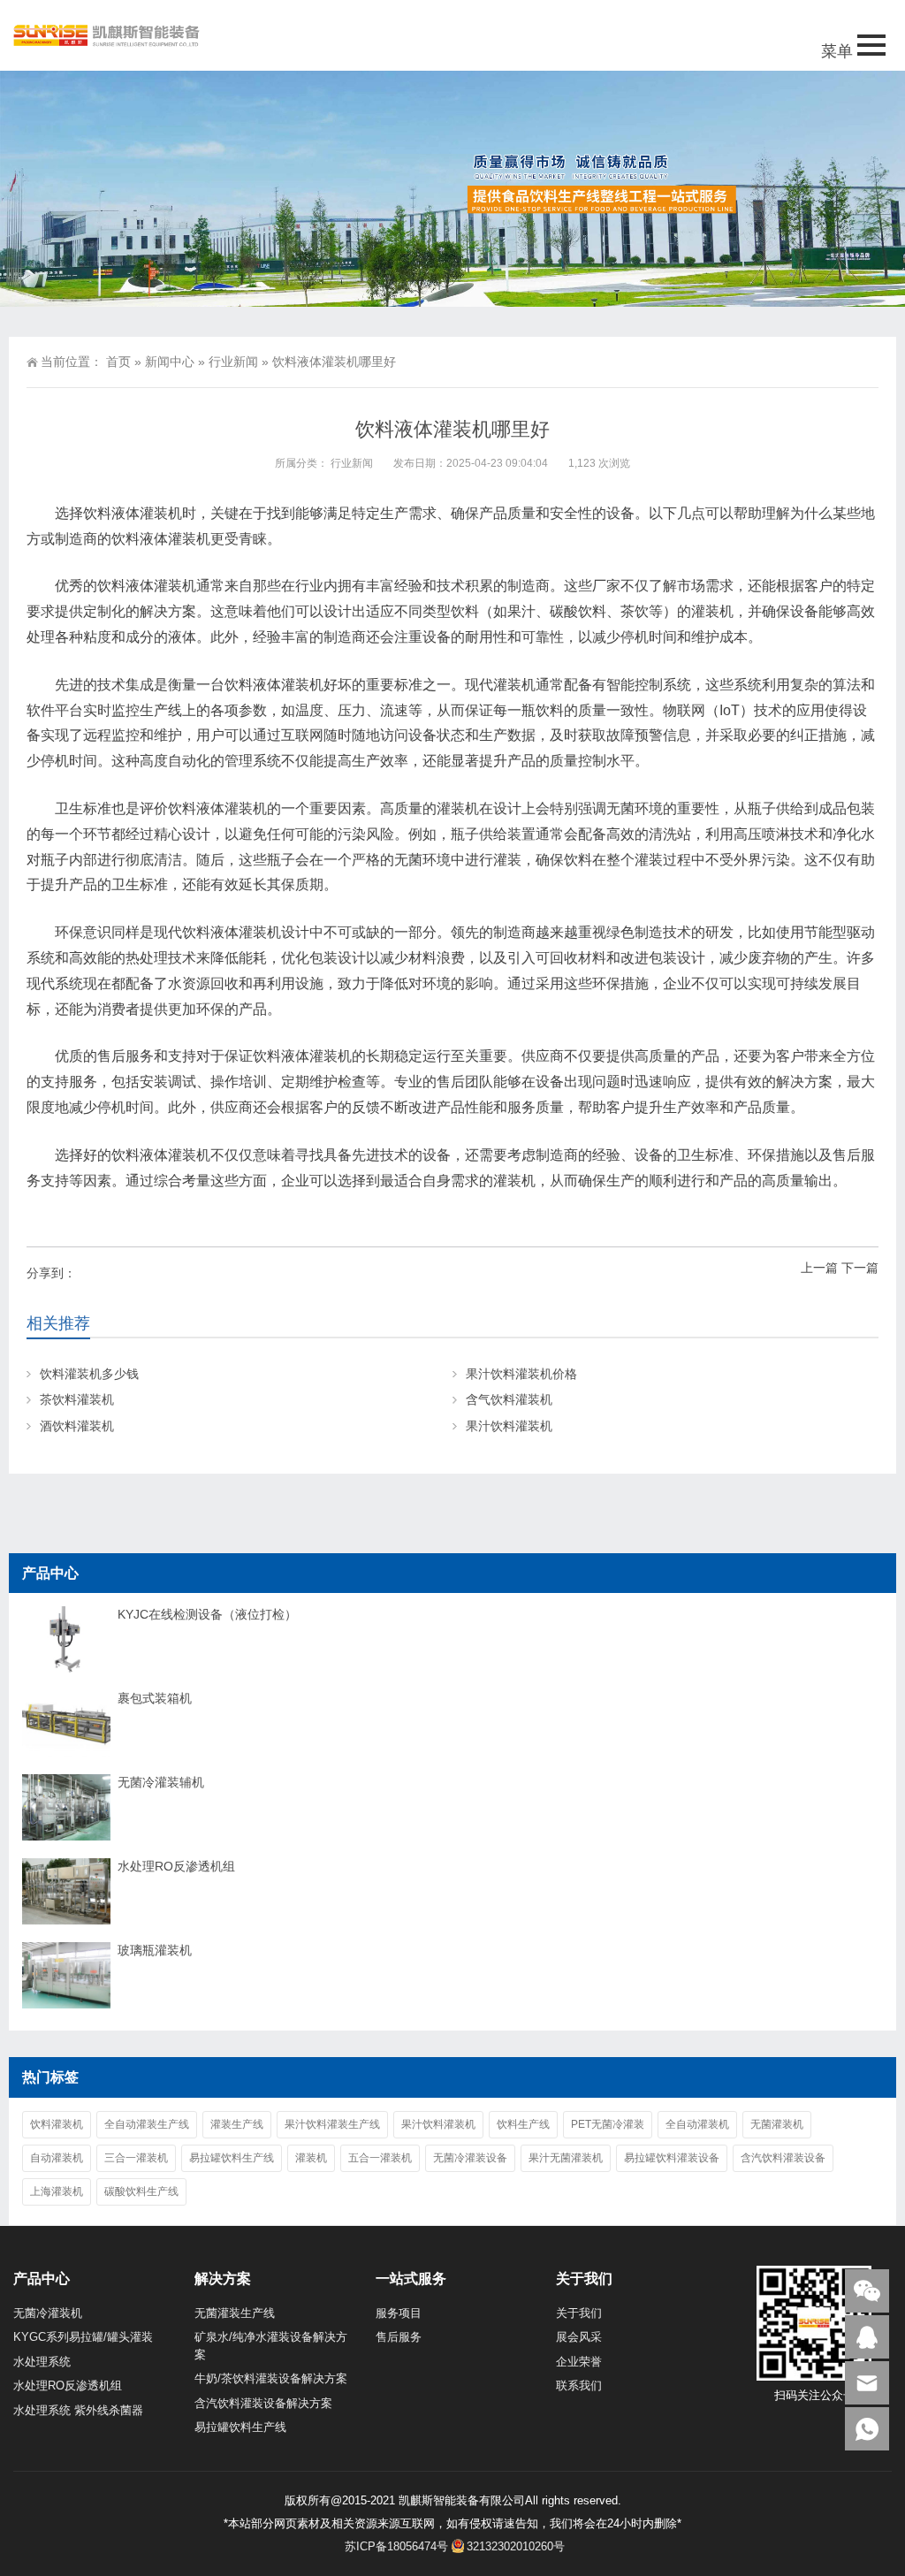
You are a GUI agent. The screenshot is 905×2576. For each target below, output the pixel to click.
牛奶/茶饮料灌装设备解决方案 (271, 2378)
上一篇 (819, 1268)
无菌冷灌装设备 (470, 2158)
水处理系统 (42, 2362)
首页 (118, 362)
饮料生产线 (523, 2124)
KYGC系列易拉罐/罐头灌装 (83, 2337)
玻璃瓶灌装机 (155, 1950)
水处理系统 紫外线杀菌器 (78, 2410)
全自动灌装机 (697, 2124)
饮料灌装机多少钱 (89, 1374)
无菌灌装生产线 (235, 2313)
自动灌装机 (57, 2158)
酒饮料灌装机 (77, 1426)
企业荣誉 (579, 2362)
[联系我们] (867, 2337)
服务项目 (399, 2313)
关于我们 (579, 2313)
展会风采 (579, 2337)
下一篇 (860, 1268)
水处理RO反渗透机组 (176, 1866)
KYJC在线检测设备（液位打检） (207, 1614)
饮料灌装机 (57, 2124)
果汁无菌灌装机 (566, 2158)
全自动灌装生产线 (147, 2124)
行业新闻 (233, 362)
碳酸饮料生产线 (141, 2191)
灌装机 (311, 2158)
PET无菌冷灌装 (608, 2124)
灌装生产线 (237, 2124)
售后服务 (399, 2337)
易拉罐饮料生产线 (232, 2158)
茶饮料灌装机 (77, 1399)
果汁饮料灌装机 (509, 1426)
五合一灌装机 (380, 2158)
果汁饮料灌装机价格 (521, 1374)
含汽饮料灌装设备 (783, 2158)
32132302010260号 (516, 2546)
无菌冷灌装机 (48, 2313)
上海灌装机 (57, 2191)
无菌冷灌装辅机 (161, 1782)
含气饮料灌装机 (509, 1399)
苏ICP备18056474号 (396, 2546)
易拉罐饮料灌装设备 (672, 2158)
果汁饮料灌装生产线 (332, 2124)
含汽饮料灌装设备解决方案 (263, 2403)
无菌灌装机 (777, 2124)
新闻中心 (170, 362)
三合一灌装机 (136, 2158)
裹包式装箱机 (155, 1698)
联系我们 (579, 2385)
